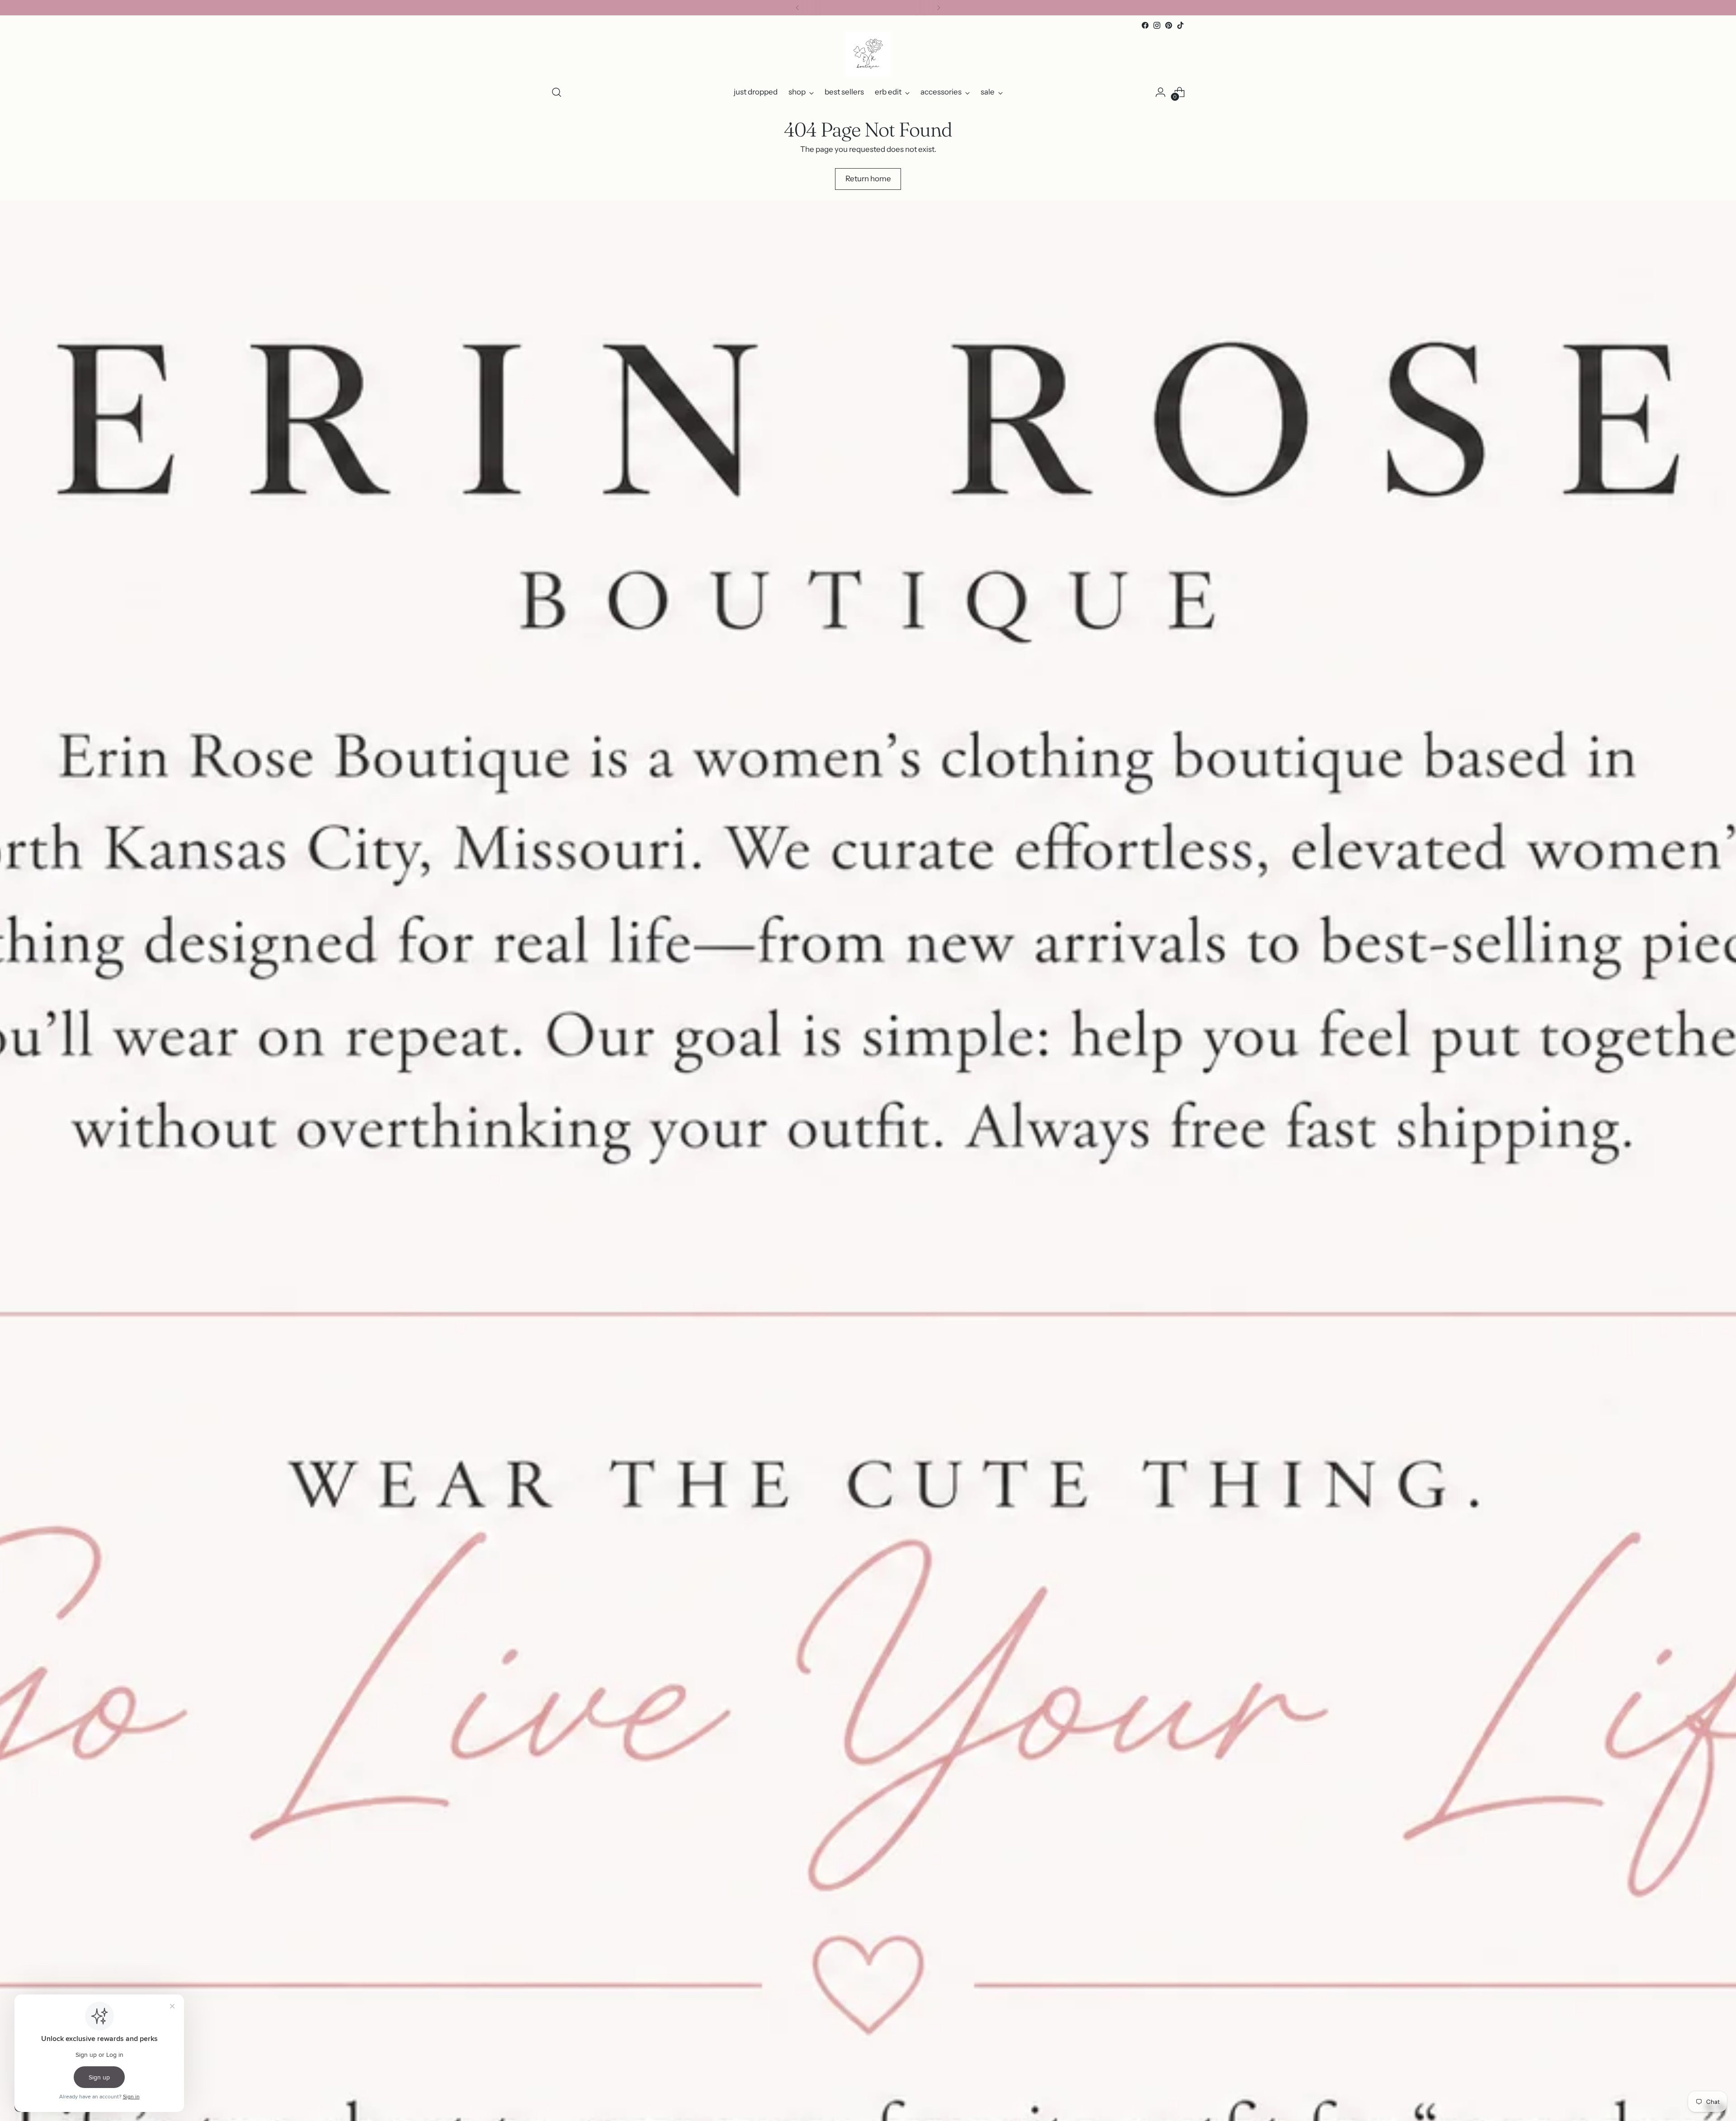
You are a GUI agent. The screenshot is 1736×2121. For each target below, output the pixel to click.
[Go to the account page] (1160, 92)
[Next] (939, 8)
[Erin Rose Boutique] (868, 54)
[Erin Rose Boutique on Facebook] (1145, 25)
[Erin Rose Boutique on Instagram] (1157, 25)
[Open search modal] (557, 92)
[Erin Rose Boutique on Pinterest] (1169, 25)
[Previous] (797, 8)
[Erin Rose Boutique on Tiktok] (1180, 25)
